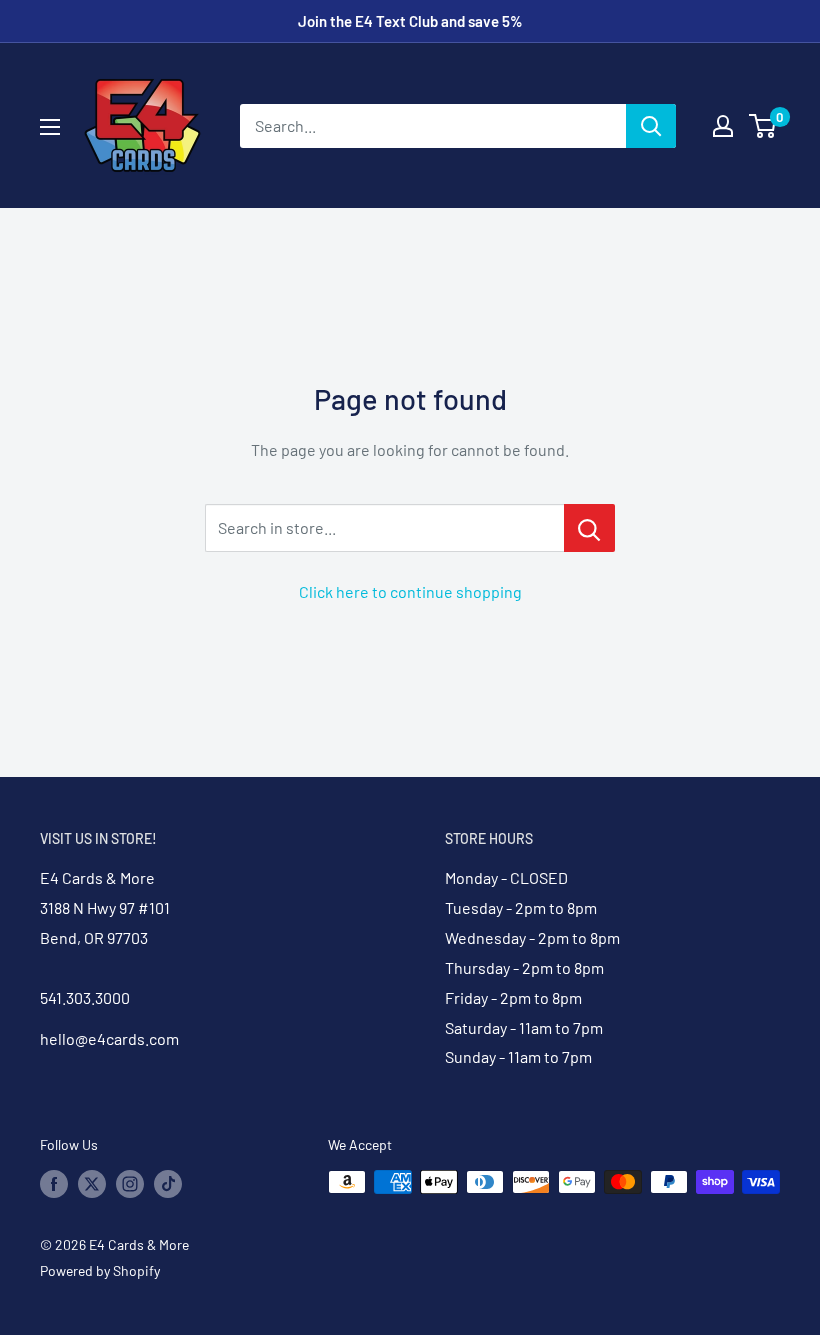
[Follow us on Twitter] (92, 1184)
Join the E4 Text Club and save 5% (410, 21)
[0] (763, 126)
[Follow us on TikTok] (168, 1184)
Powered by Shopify (100, 1270)
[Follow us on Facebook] (54, 1184)
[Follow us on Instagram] (130, 1184)
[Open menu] (50, 127)
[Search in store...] (589, 528)
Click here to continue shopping (410, 591)
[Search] (651, 126)
